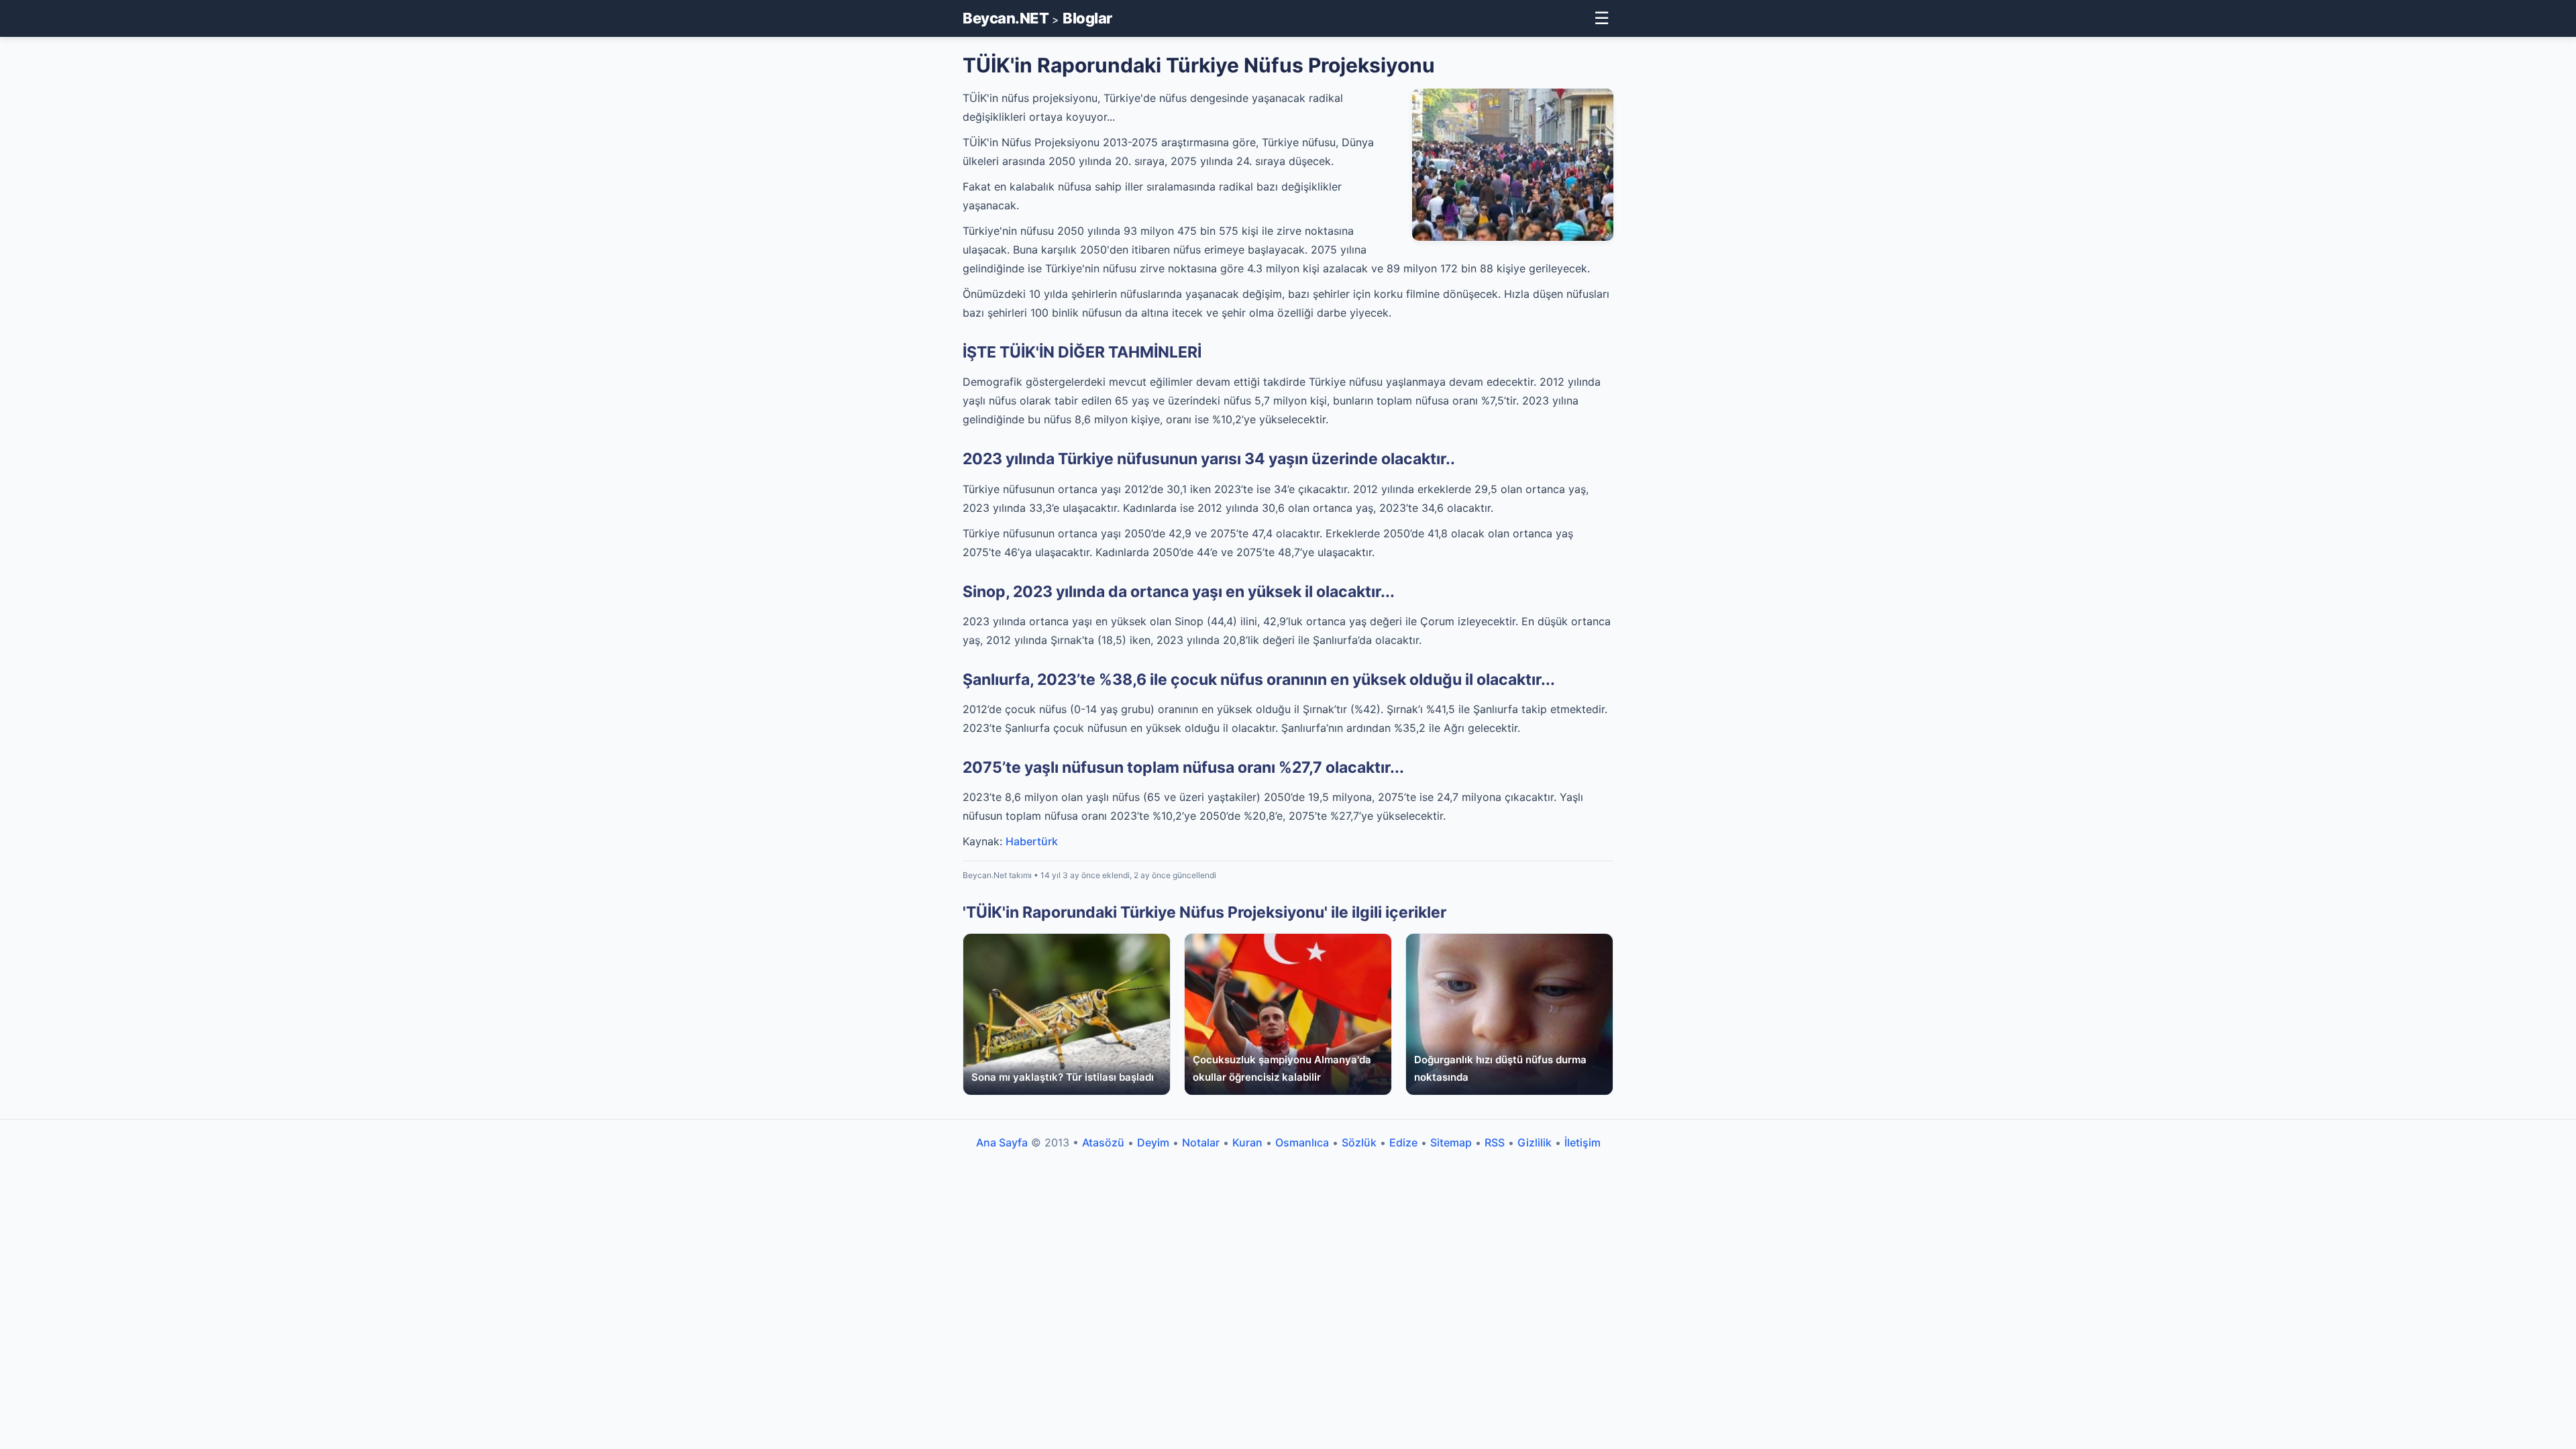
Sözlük (1359, 1142)
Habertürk (1032, 841)
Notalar (1201, 1142)
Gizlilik (1535, 1142)
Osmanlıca (1302, 1142)
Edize (1403, 1142)
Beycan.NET (1006, 18)
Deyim (1153, 1142)
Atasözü (1103, 1142)
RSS (1495, 1142)
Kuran (1247, 1142)
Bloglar (1087, 18)
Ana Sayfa (1002, 1142)
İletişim (1582, 1142)
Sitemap (1451, 1142)
